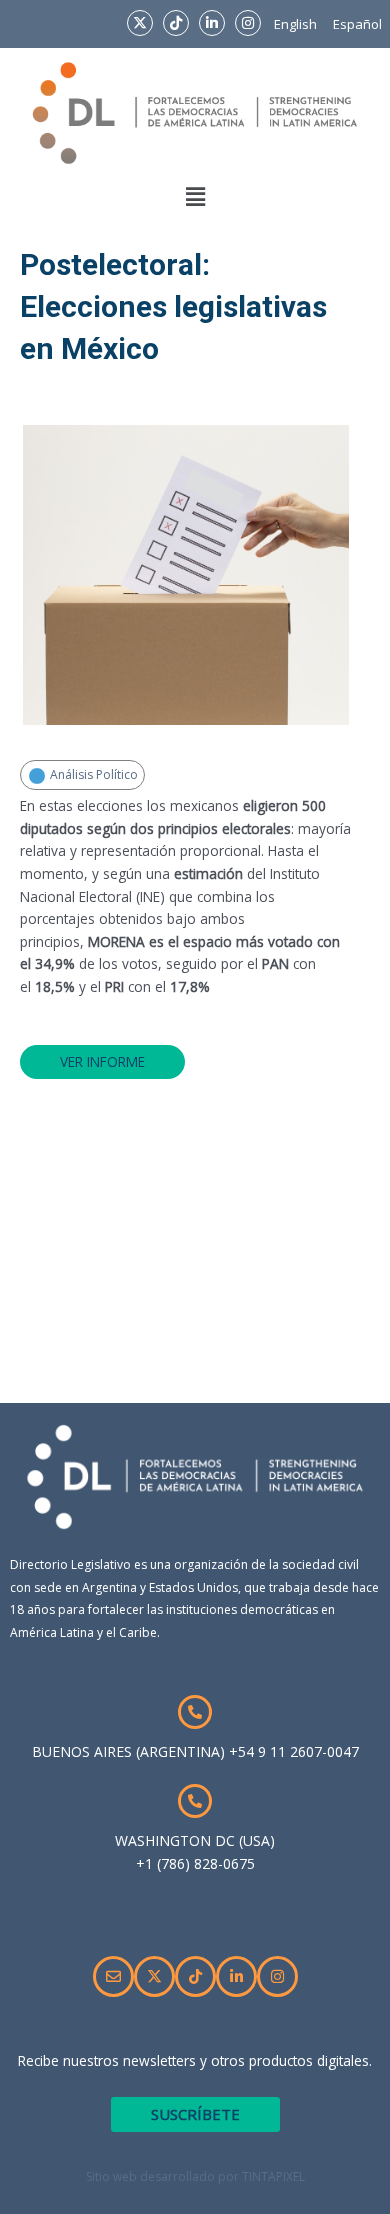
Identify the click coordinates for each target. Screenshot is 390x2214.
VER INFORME (102, 1061)
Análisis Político (92, 774)
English (295, 24)
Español (357, 24)
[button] (195, 197)
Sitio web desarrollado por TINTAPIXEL (195, 2176)
